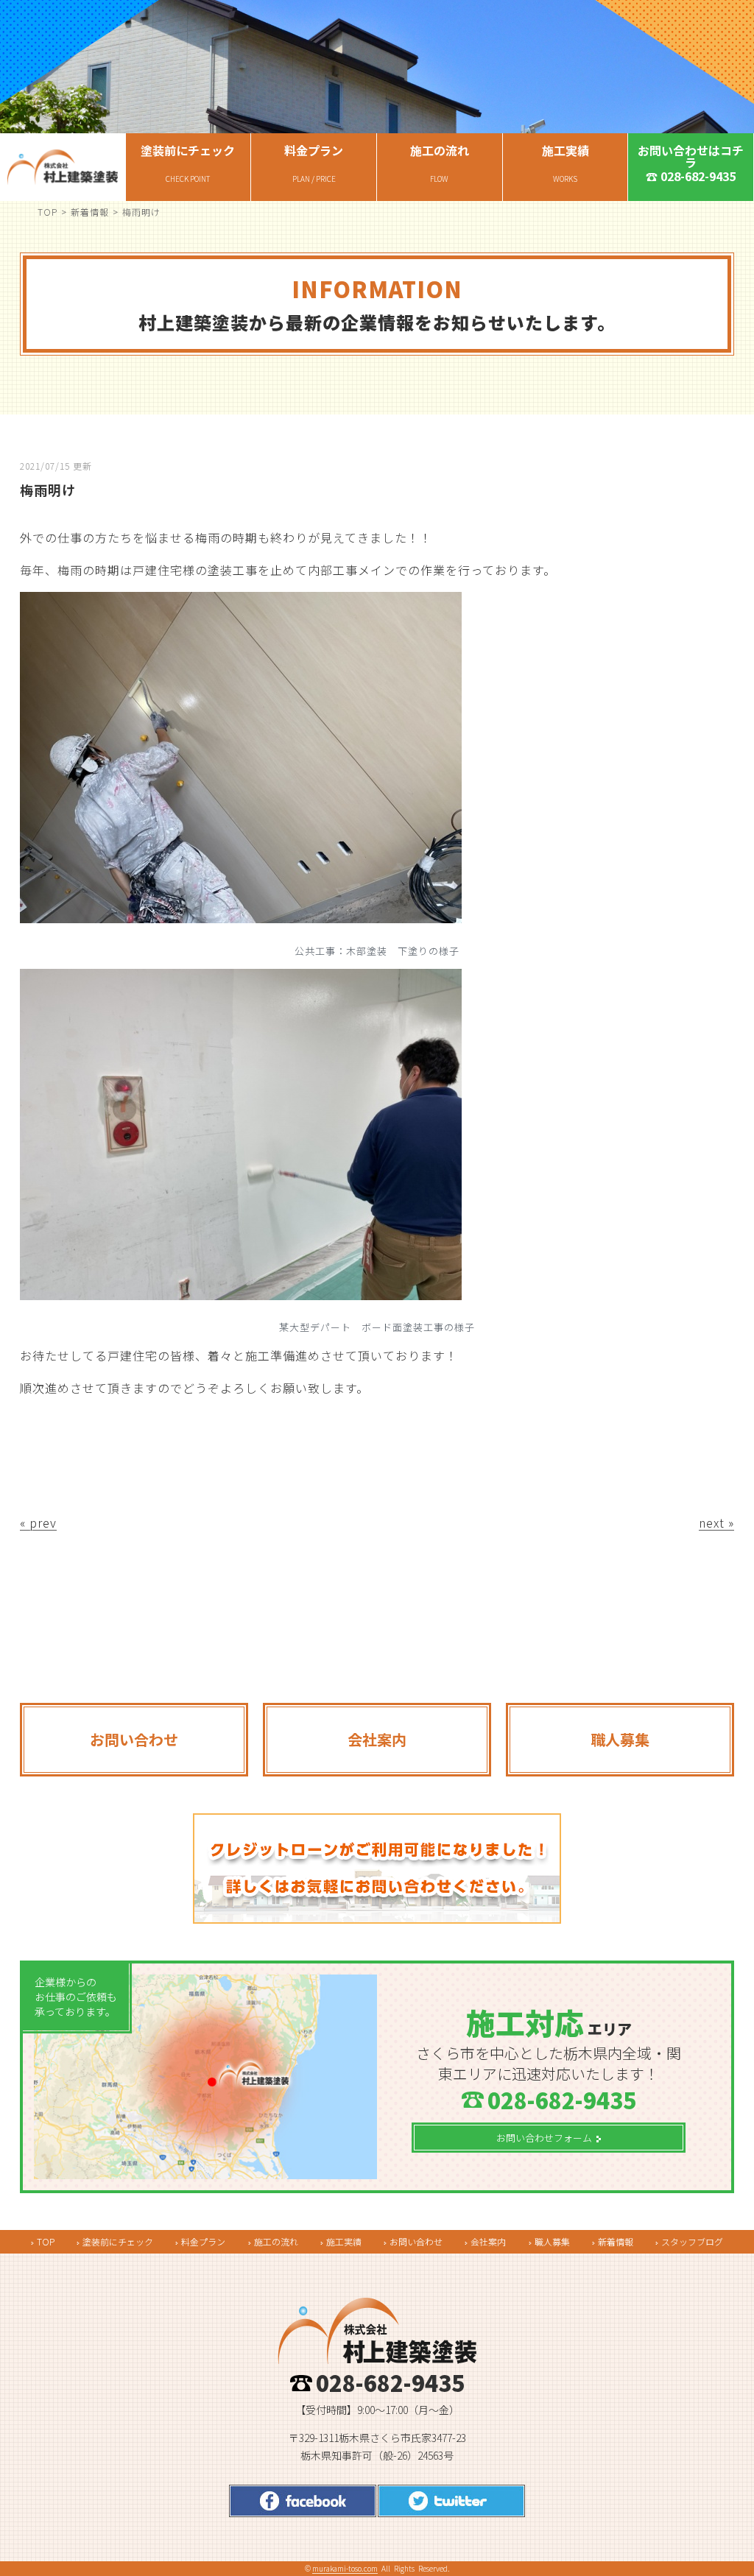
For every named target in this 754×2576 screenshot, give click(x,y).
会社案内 (488, 2241)
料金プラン (203, 2241)
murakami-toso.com (345, 2568)
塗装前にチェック (118, 2241)
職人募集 (552, 2241)
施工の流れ (276, 2241)
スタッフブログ (692, 2241)
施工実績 (344, 2241)
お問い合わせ (416, 2241)
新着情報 (90, 212)
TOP (47, 212)
